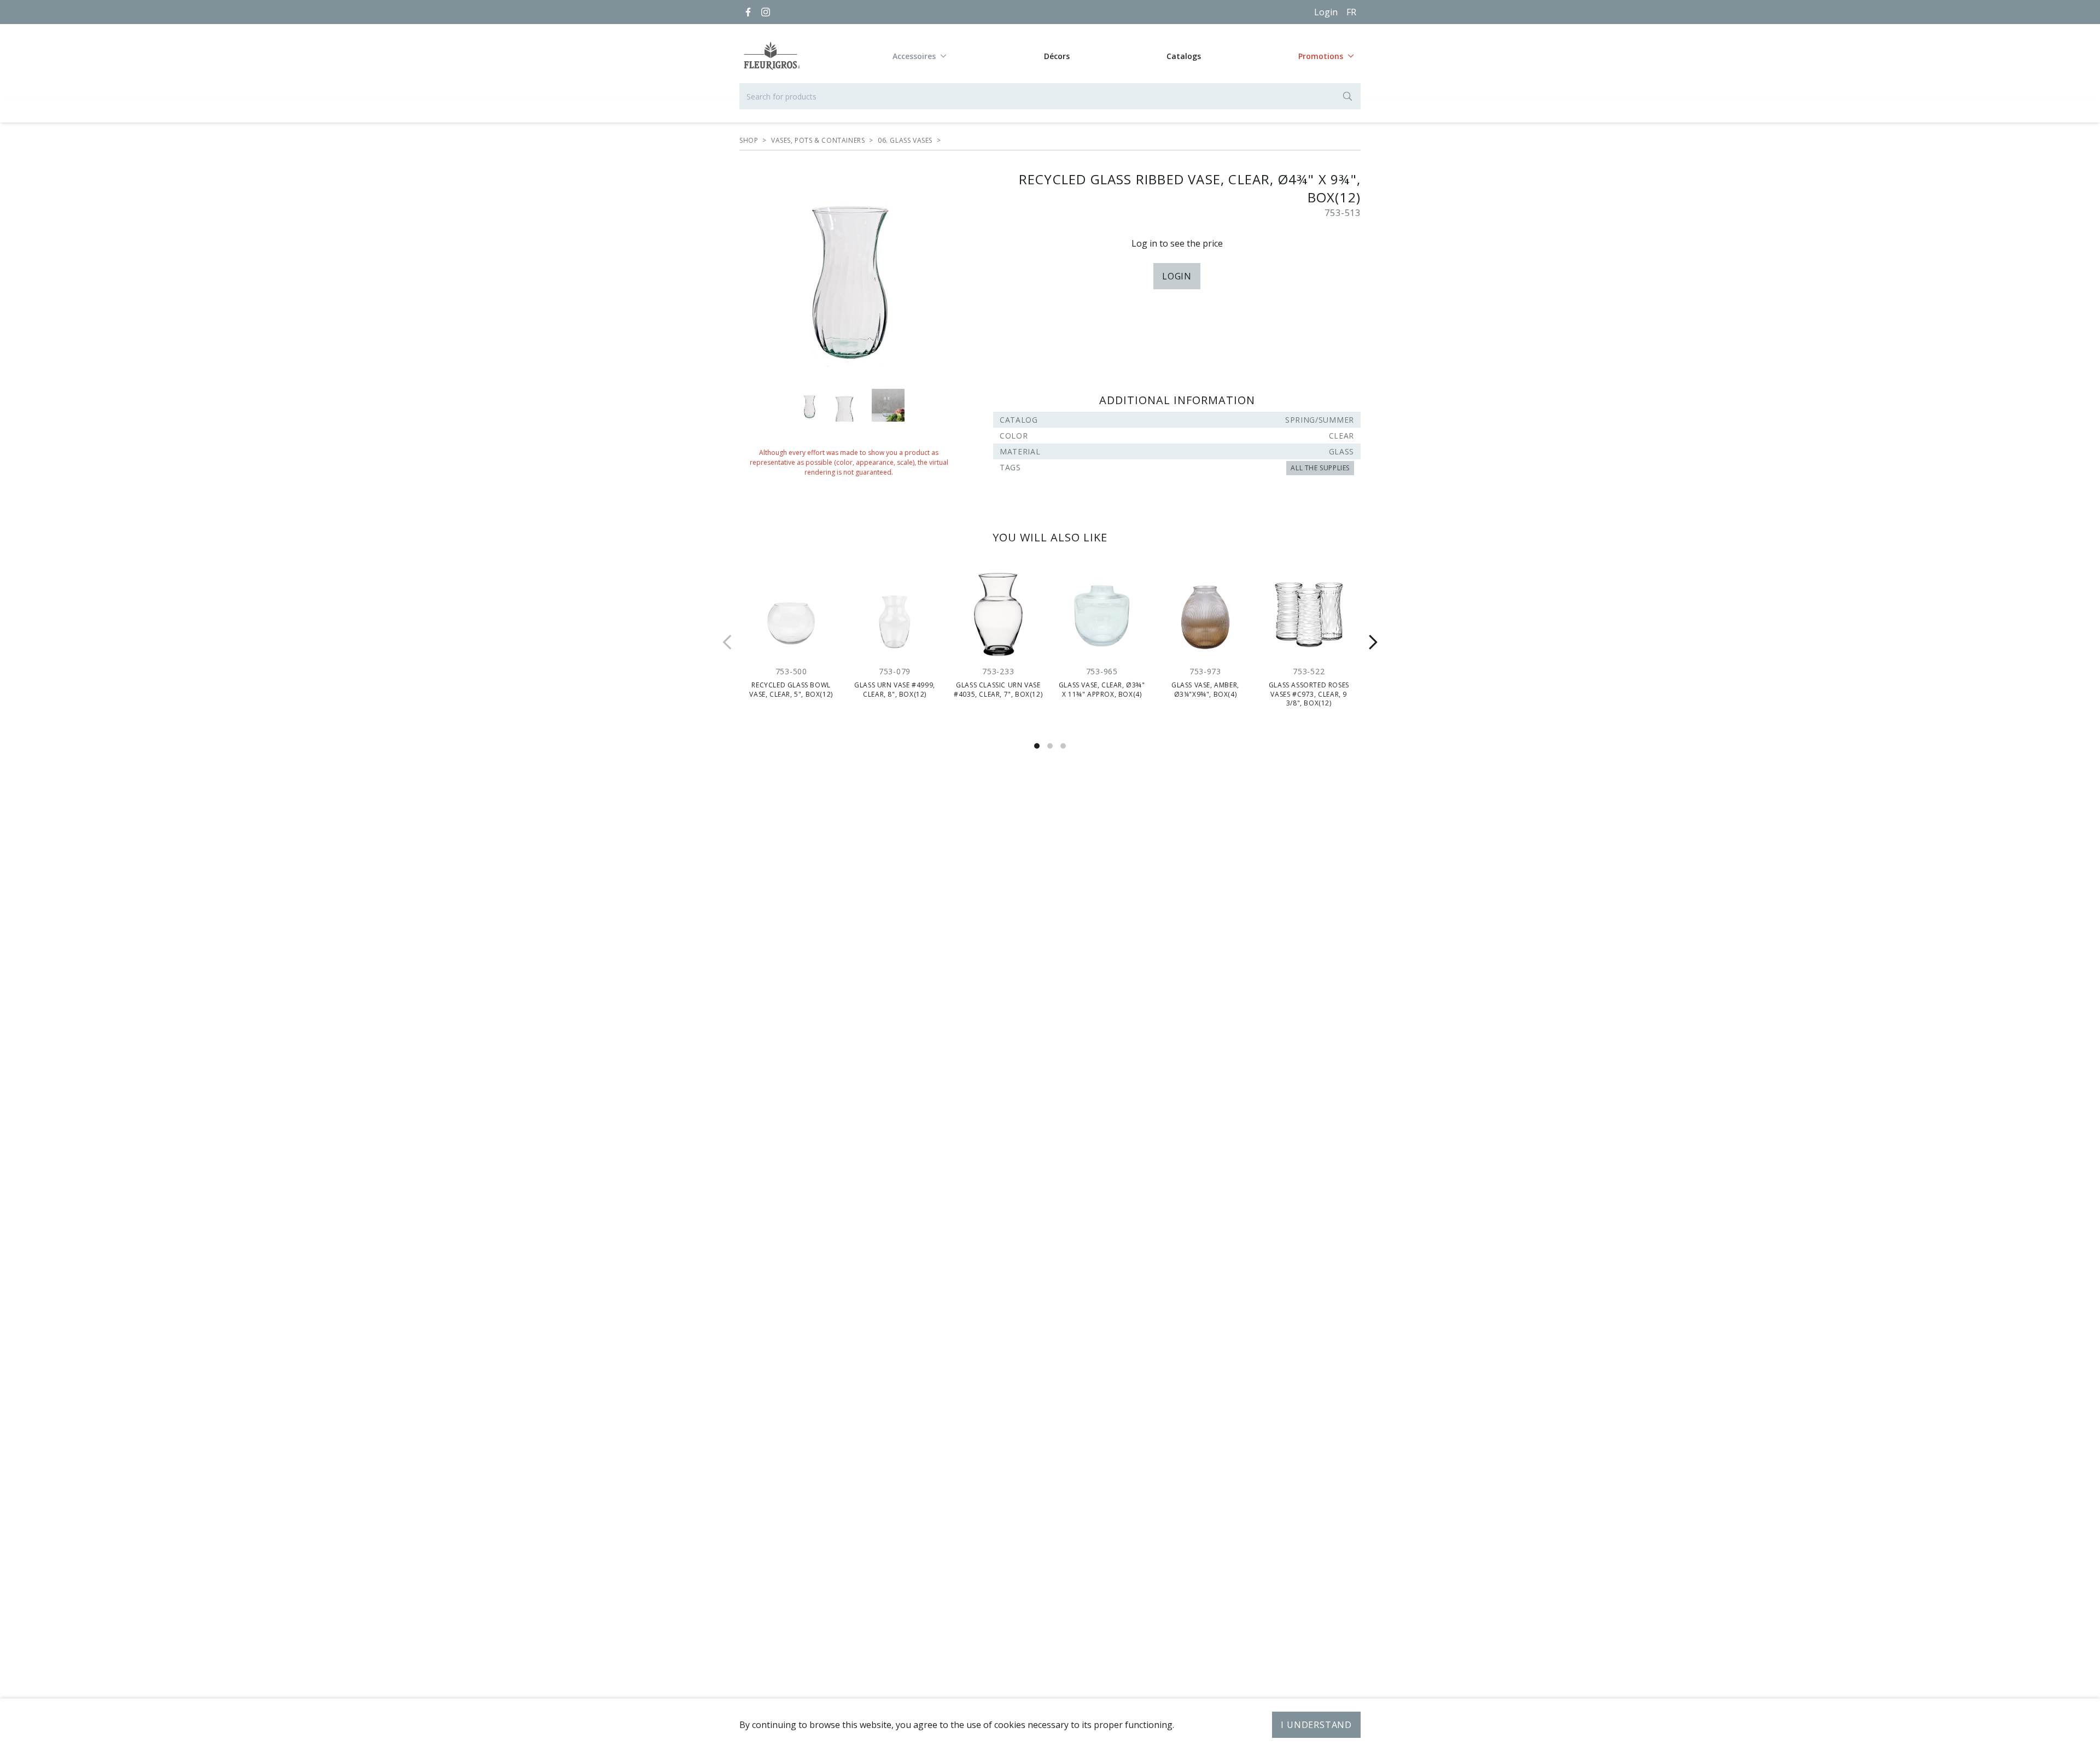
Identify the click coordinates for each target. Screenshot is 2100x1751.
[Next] (1373, 642)
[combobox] (1050, 96)
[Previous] (727, 642)
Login (1326, 12)
